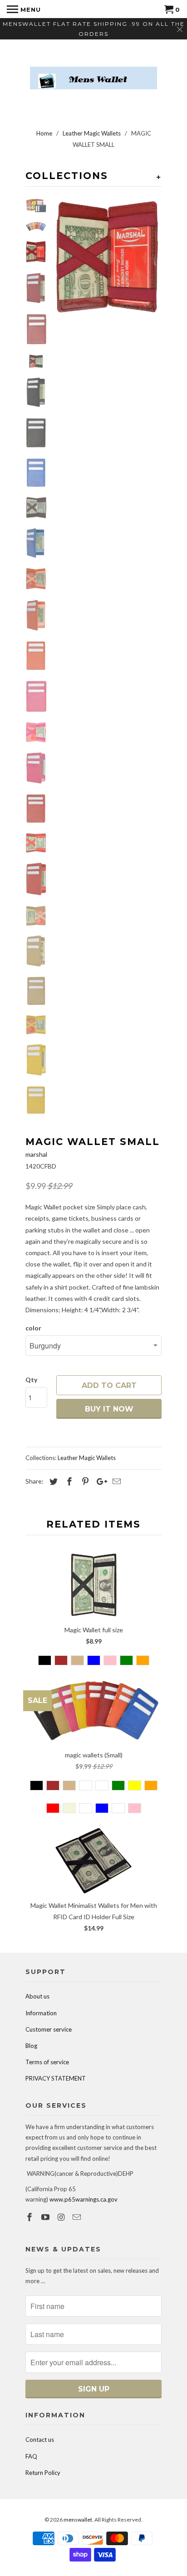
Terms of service (47, 2062)
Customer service (49, 2029)
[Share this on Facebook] (68, 1481)
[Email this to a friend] (115, 1481)
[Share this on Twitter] (52, 1481)
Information (41, 2013)
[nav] (24, 9)
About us (37, 1996)
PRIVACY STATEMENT (56, 2078)
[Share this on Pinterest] (84, 1481)
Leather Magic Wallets (87, 1458)
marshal (36, 1154)
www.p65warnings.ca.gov (84, 2199)
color (33, 1328)
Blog (31, 2046)
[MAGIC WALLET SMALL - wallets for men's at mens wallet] (107, 257)
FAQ (31, 2456)
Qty (31, 1380)
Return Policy (43, 2473)
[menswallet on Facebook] (30, 2217)
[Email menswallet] (78, 2217)
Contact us (40, 2440)
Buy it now (109, 1409)
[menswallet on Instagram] (62, 2217)
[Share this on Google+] (99, 1481)
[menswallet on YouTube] (46, 2217)
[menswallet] (93, 71)
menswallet (78, 2520)
